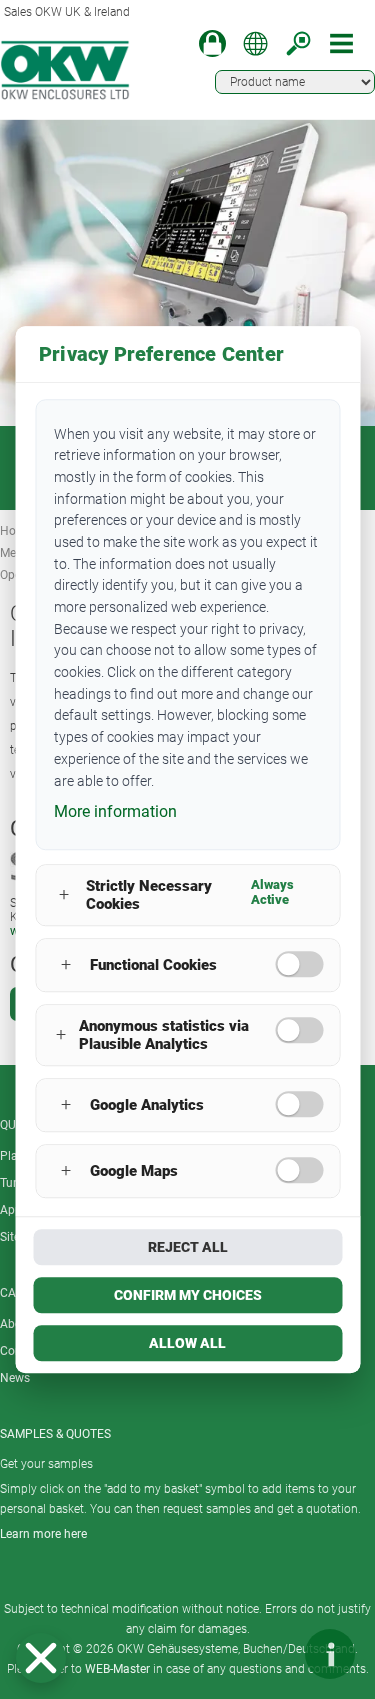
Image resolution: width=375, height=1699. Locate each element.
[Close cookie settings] (41, 1658)
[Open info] (330, 1654)
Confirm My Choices (188, 1295)
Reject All (188, 1247)
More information (115, 811)
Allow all (187, 1343)
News (15, 1378)
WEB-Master (117, 1669)
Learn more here (43, 1534)
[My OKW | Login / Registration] (212, 43)
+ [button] (64, 895)
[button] (41, 1658)
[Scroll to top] (270, 1654)
